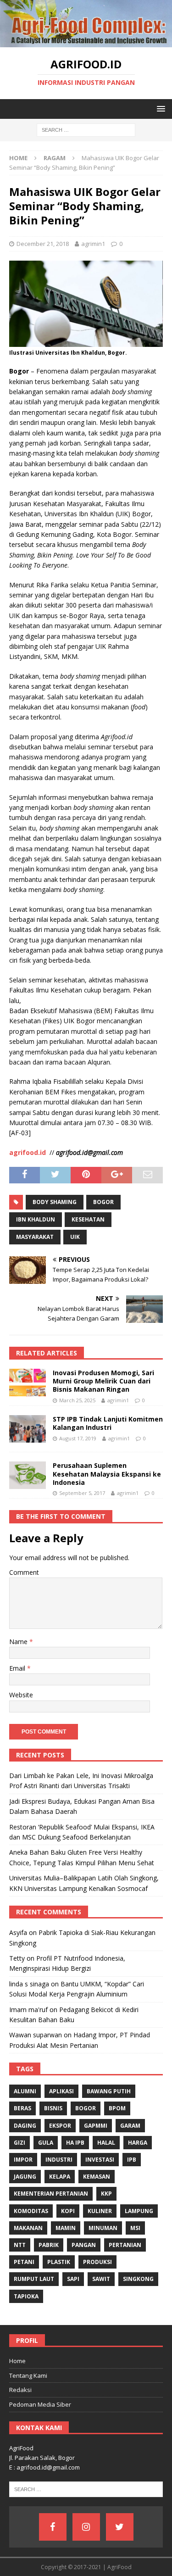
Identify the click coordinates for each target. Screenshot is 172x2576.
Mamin (66, 2228)
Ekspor (60, 2126)
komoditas (31, 2211)
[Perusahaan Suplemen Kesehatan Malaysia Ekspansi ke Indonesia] (28, 1475)
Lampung (139, 2211)
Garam (130, 2126)
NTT (20, 2245)
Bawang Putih (109, 2091)
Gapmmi (96, 2126)
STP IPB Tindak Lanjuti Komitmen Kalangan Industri (108, 1423)
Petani (24, 2262)
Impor (23, 2160)
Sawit (101, 2279)
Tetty (17, 1958)
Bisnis (53, 2108)
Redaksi (20, 2390)
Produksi (97, 2262)
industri (59, 2160)
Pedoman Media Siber (40, 2404)
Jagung (25, 2177)
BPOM (117, 2108)
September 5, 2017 (82, 1493)
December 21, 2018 (43, 244)
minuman (103, 2228)
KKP (106, 2194)
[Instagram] (86, 2527)
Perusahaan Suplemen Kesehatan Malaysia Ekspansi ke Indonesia (107, 1474)
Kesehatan (88, 1219)
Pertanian (125, 2245)
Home (17, 2361)
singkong (138, 2279)
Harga (138, 2143)
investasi (100, 2160)
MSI (135, 2228)
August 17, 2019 (78, 1438)
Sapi (73, 2279)
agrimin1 (93, 244)
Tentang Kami (28, 2375)
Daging (25, 2126)
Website (21, 1695)
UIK (75, 1237)
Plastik (59, 2262)
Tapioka (26, 2296)
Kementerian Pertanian (51, 2194)
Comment (24, 1572)
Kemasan (97, 2177)
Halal (106, 2143)
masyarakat (35, 1237)
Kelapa (60, 2177)
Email (18, 1668)
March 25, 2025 (77, 1400)
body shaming (55, 1202)
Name (19, 1642)
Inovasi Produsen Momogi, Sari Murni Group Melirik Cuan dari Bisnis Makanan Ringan (103, 1381)
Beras (22, 2108)
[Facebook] (53, 2527)
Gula (46, 2143)
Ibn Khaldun (36, 1219)
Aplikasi (61, 2091)
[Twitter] (120, 2527)
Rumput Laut (34, 2279)
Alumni (25, 2091)
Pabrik (49, 2245)
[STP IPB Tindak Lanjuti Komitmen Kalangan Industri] (28, 1429)
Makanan (28, 2228)
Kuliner (100, 2211)
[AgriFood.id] (86, 42)
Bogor (103, 1202)
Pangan (84, 2245)
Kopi (68, 2211)
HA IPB (75, 2143)
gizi (19, 2143)
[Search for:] (86, 129)
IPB (132, 2160)
